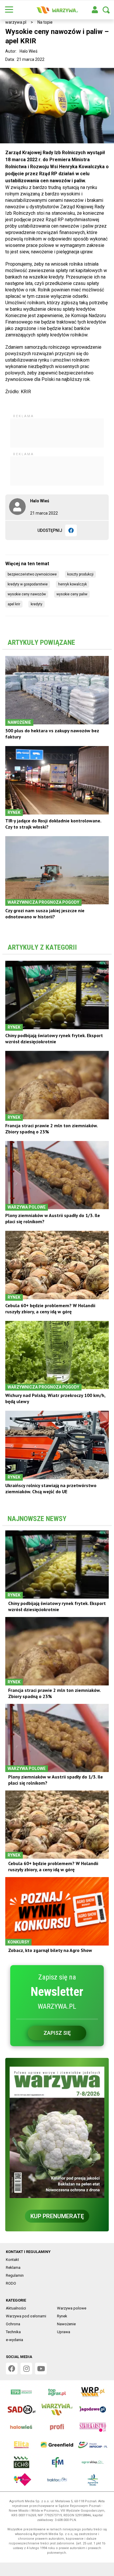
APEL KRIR (14, 604)
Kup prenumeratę (57, 2216)
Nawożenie (66, 2324)
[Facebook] (71, 530)
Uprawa (64, 2332)
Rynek (62, 2316)
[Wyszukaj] (106, 10)
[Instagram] (26, 2369)
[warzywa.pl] (57, 10)
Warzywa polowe (72, 2308)
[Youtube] (41, 2369)
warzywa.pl (16, 22)
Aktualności (16, 2308)
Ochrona (13, 2324)
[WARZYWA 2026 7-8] (57, 2132)
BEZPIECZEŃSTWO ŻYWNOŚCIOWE (32, 574)
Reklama (13, 2267)
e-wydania (14, 2340)
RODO (11, 2283)
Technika (13, 2332)
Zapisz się (57, 2033)
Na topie (45, 22)
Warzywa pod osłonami (26, 2316)
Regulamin (15, 2275)
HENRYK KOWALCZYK (72, 584)
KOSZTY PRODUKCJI (80, 574)
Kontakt (12, 2260)
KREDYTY (37, 604)
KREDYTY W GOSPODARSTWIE (28, 584)
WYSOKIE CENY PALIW (72, 594)
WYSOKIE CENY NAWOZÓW (27, 594)
